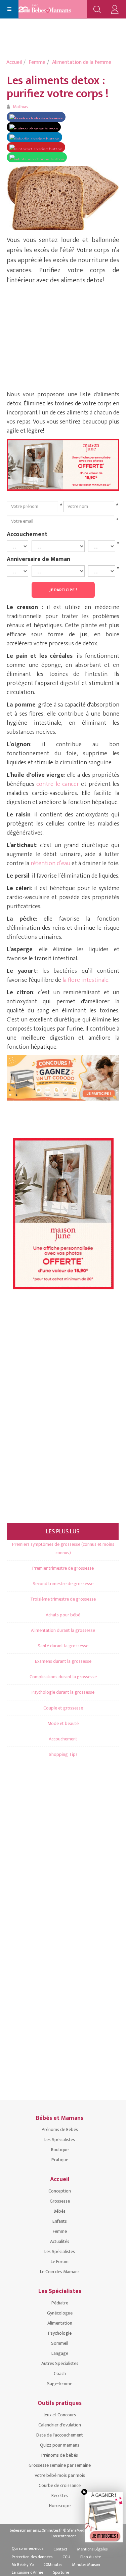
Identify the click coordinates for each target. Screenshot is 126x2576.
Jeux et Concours (60, 2415)
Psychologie (60, 2333)
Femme (37, 62)
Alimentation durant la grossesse (63, 1630)
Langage (60, 2353)
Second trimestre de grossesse (63, 1584)
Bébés (60, 2211)
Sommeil (60, 2343)
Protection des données (32, 2557)
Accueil (14, 62)
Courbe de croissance (60, 2485)
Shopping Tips (63, 1754)
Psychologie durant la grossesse (63, 1692)
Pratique (60, 2160)
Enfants (60, 2221)
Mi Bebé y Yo (23, 2565)
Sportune (61, 2572)
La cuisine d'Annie (27, 2572)
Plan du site (91, 2557)
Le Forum (60, 2262)
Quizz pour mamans (60, 2445)
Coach (60, 2373)
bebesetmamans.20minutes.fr (36, 2530)
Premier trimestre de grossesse (63, 1568)
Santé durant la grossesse (63, 1646)
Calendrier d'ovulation (60, 2425)
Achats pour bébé (63, 1615)
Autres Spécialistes (60, 2363)
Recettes (60, 2495)
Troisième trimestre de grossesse (63, 1599)
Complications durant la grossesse (63, 1677)
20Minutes (53, 2565)
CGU (66, 2557)
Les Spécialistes (60, 2140)
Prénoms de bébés (60, 2455)
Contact (60, 2549)
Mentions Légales (92, 2549)
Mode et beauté (63, 1723)
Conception (60, 2191)
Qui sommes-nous (28, 2548)
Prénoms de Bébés (60, 2129)
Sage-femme (60, 2384)
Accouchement (27, 534)
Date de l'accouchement (60, 2435)
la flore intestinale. (86, 980)
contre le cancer (59, 784)
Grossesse (60, 2201)
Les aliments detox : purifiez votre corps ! (58, 87)
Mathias (20, 107)
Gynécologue (60, 2313)
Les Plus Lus (63, 1532)
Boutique (60, 2150)
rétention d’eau (50, 863)
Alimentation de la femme (82, 62)
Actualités (60, 2241)
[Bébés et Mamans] (51, 9)
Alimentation (60, 2323)
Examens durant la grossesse (63, 1661)
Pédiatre (60, 2303)
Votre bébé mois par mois (60, 2475)
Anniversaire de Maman (38, 559)
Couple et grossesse (63, 1708)
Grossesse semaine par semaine (60, 2465)
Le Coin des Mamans (60, 2272)
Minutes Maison (86, 2565)
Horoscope (60, 2506)
